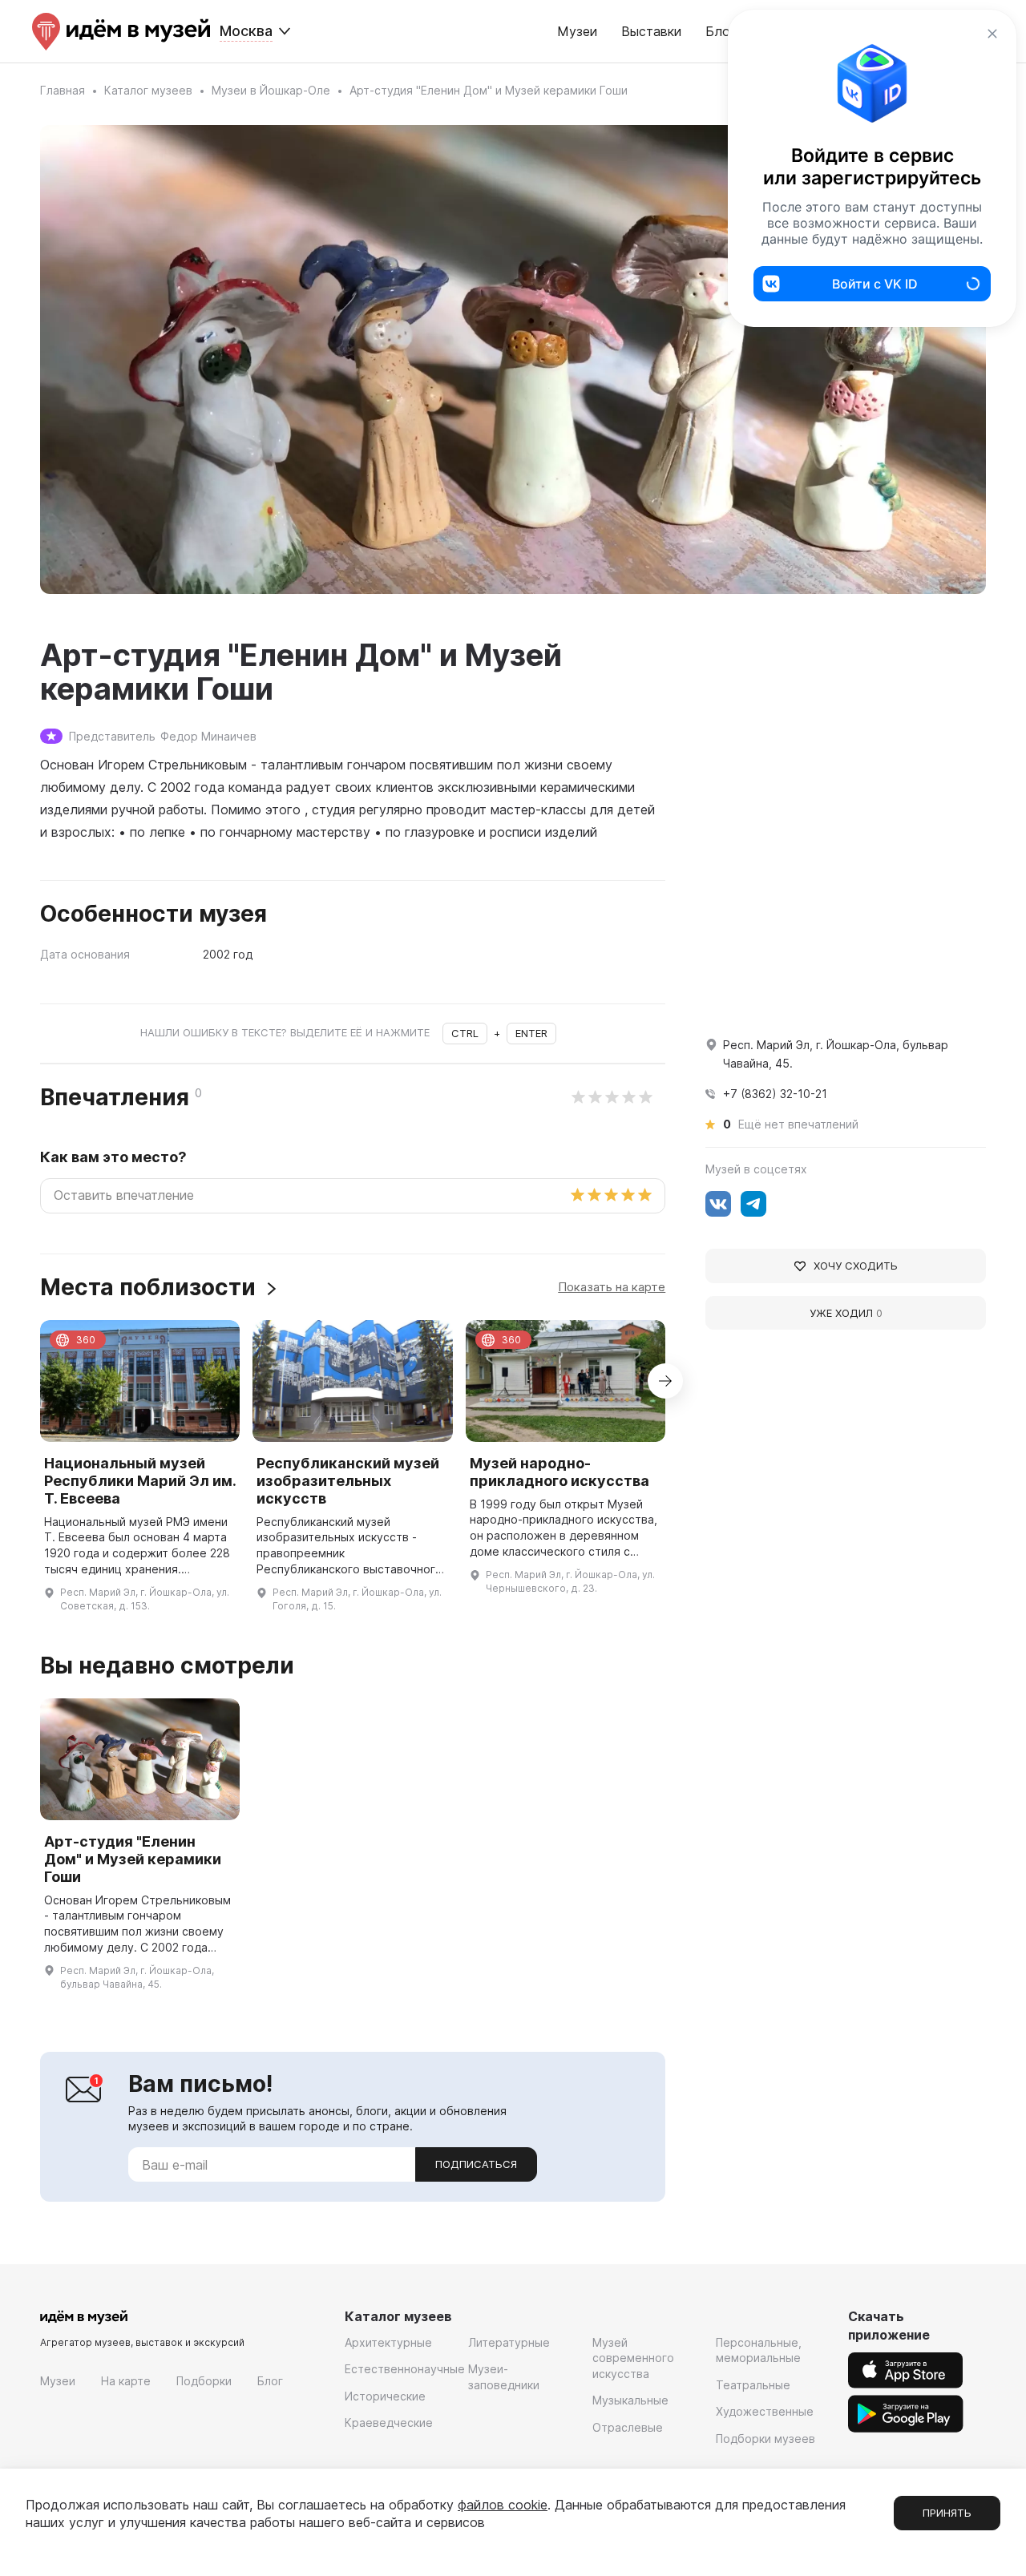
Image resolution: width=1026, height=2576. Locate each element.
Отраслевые (628, 2427)
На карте (126, 2381)
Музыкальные (630, 2400)
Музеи (577, 31)
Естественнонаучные (405, 2369)
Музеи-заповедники (504, 2377)
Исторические (385, 2396)
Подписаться (476, 2164)
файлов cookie (503, 2505)
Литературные (509, 2342)
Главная (63, 90)
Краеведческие (389, 2423)
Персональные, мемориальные (759, 2350)
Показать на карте (612, 1287)
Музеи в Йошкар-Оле (271, 90)
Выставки (651, 31)
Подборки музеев (765, 2439)
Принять (947, 2513)
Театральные (753, 2385)
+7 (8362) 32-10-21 (775, 1094)
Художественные (765, 2411)
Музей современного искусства (633, 2358)
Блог (270, 2381)
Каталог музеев (148, 90)
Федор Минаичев (208, 736)
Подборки (204, 2381)
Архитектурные (388, 2342)
